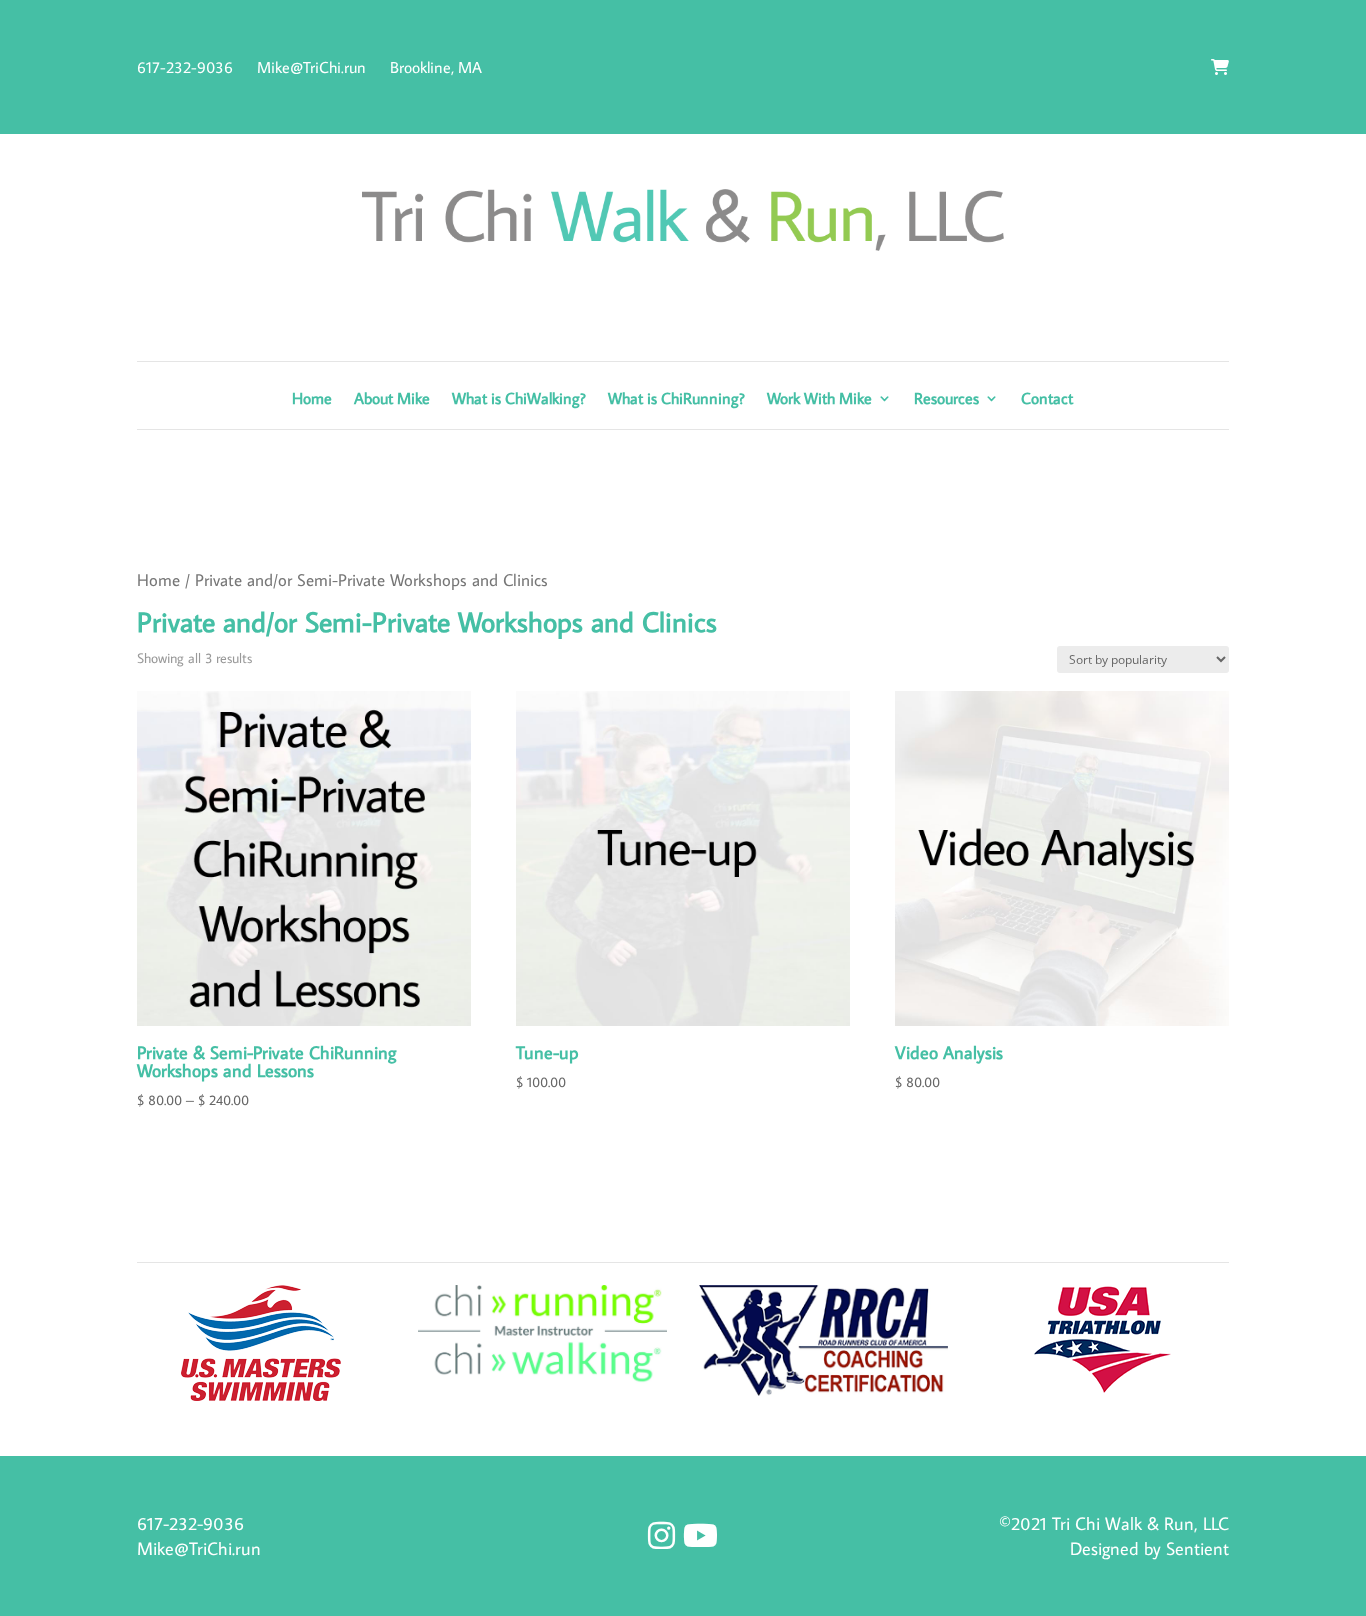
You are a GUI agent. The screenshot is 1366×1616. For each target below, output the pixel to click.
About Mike (392, 399)
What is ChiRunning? (676, 399)
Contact (1047, 399)
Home (312, 399)
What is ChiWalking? (519, 399)
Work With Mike (819, 399)
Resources (946, 399)
